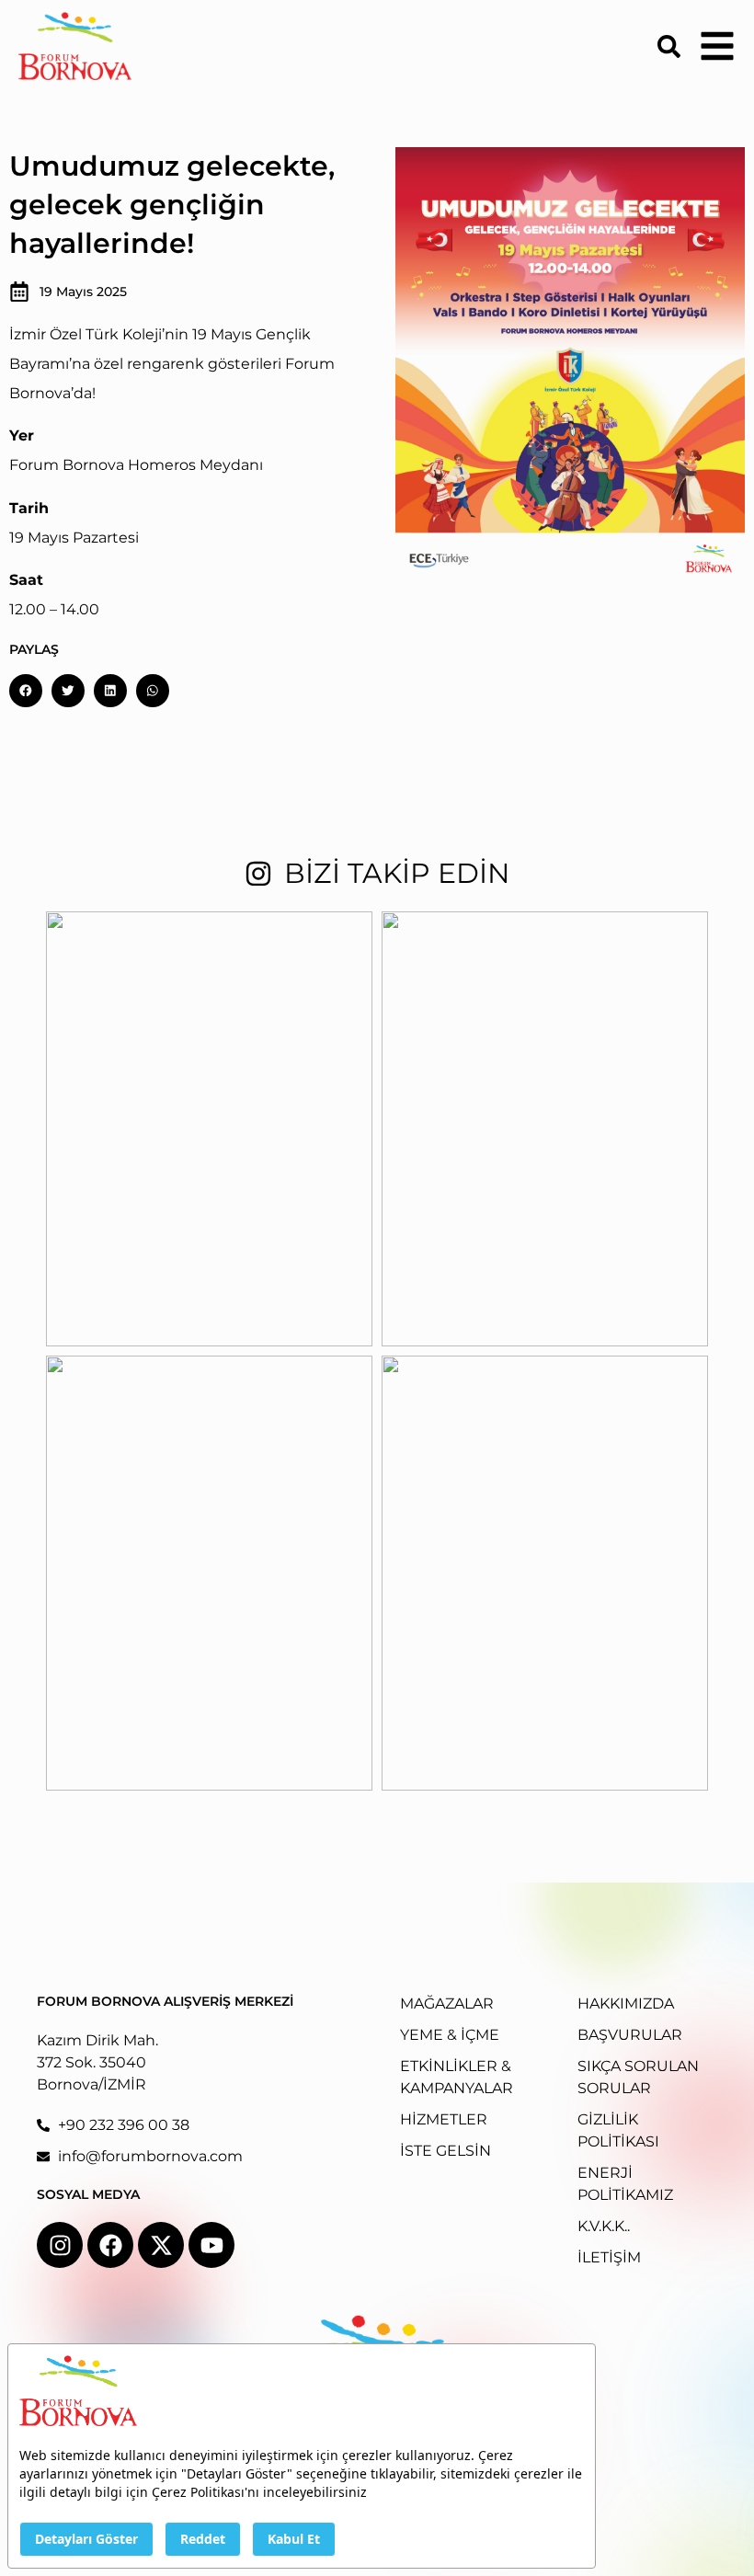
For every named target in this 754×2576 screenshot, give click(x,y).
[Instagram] (60, 2245)
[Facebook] (110, 2245)
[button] (26, 691)
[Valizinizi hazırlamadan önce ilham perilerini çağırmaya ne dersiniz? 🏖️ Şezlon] (209, 1573)
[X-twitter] (161, 2245)
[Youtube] (211, 2245)
